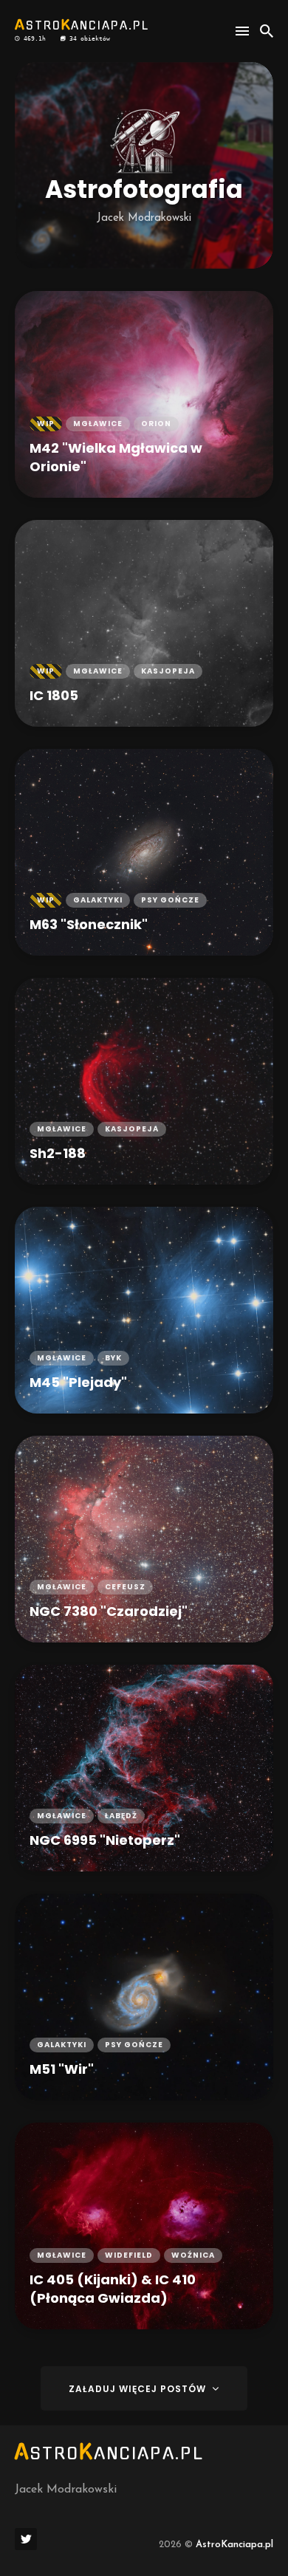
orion (156, 424)
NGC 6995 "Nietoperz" (105, 1840)
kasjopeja (168, 671)
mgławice (98, 424)
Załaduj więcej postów (139, 2389)
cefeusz (125, 1587)
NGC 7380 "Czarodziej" (109, 1611)
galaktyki (98, 900)
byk (113, 1358)
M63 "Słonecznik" (89, 924)
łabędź (121, 1816)
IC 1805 (54, 695)
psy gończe (170, 900)
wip (46, 424)
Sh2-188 (58, 1153)
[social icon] (26, 2539)
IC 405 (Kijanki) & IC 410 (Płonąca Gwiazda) (113, 2289)
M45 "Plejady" (78, 1382)
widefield (129, 2255)
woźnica (193, 2255)
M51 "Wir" (62, 2069)
